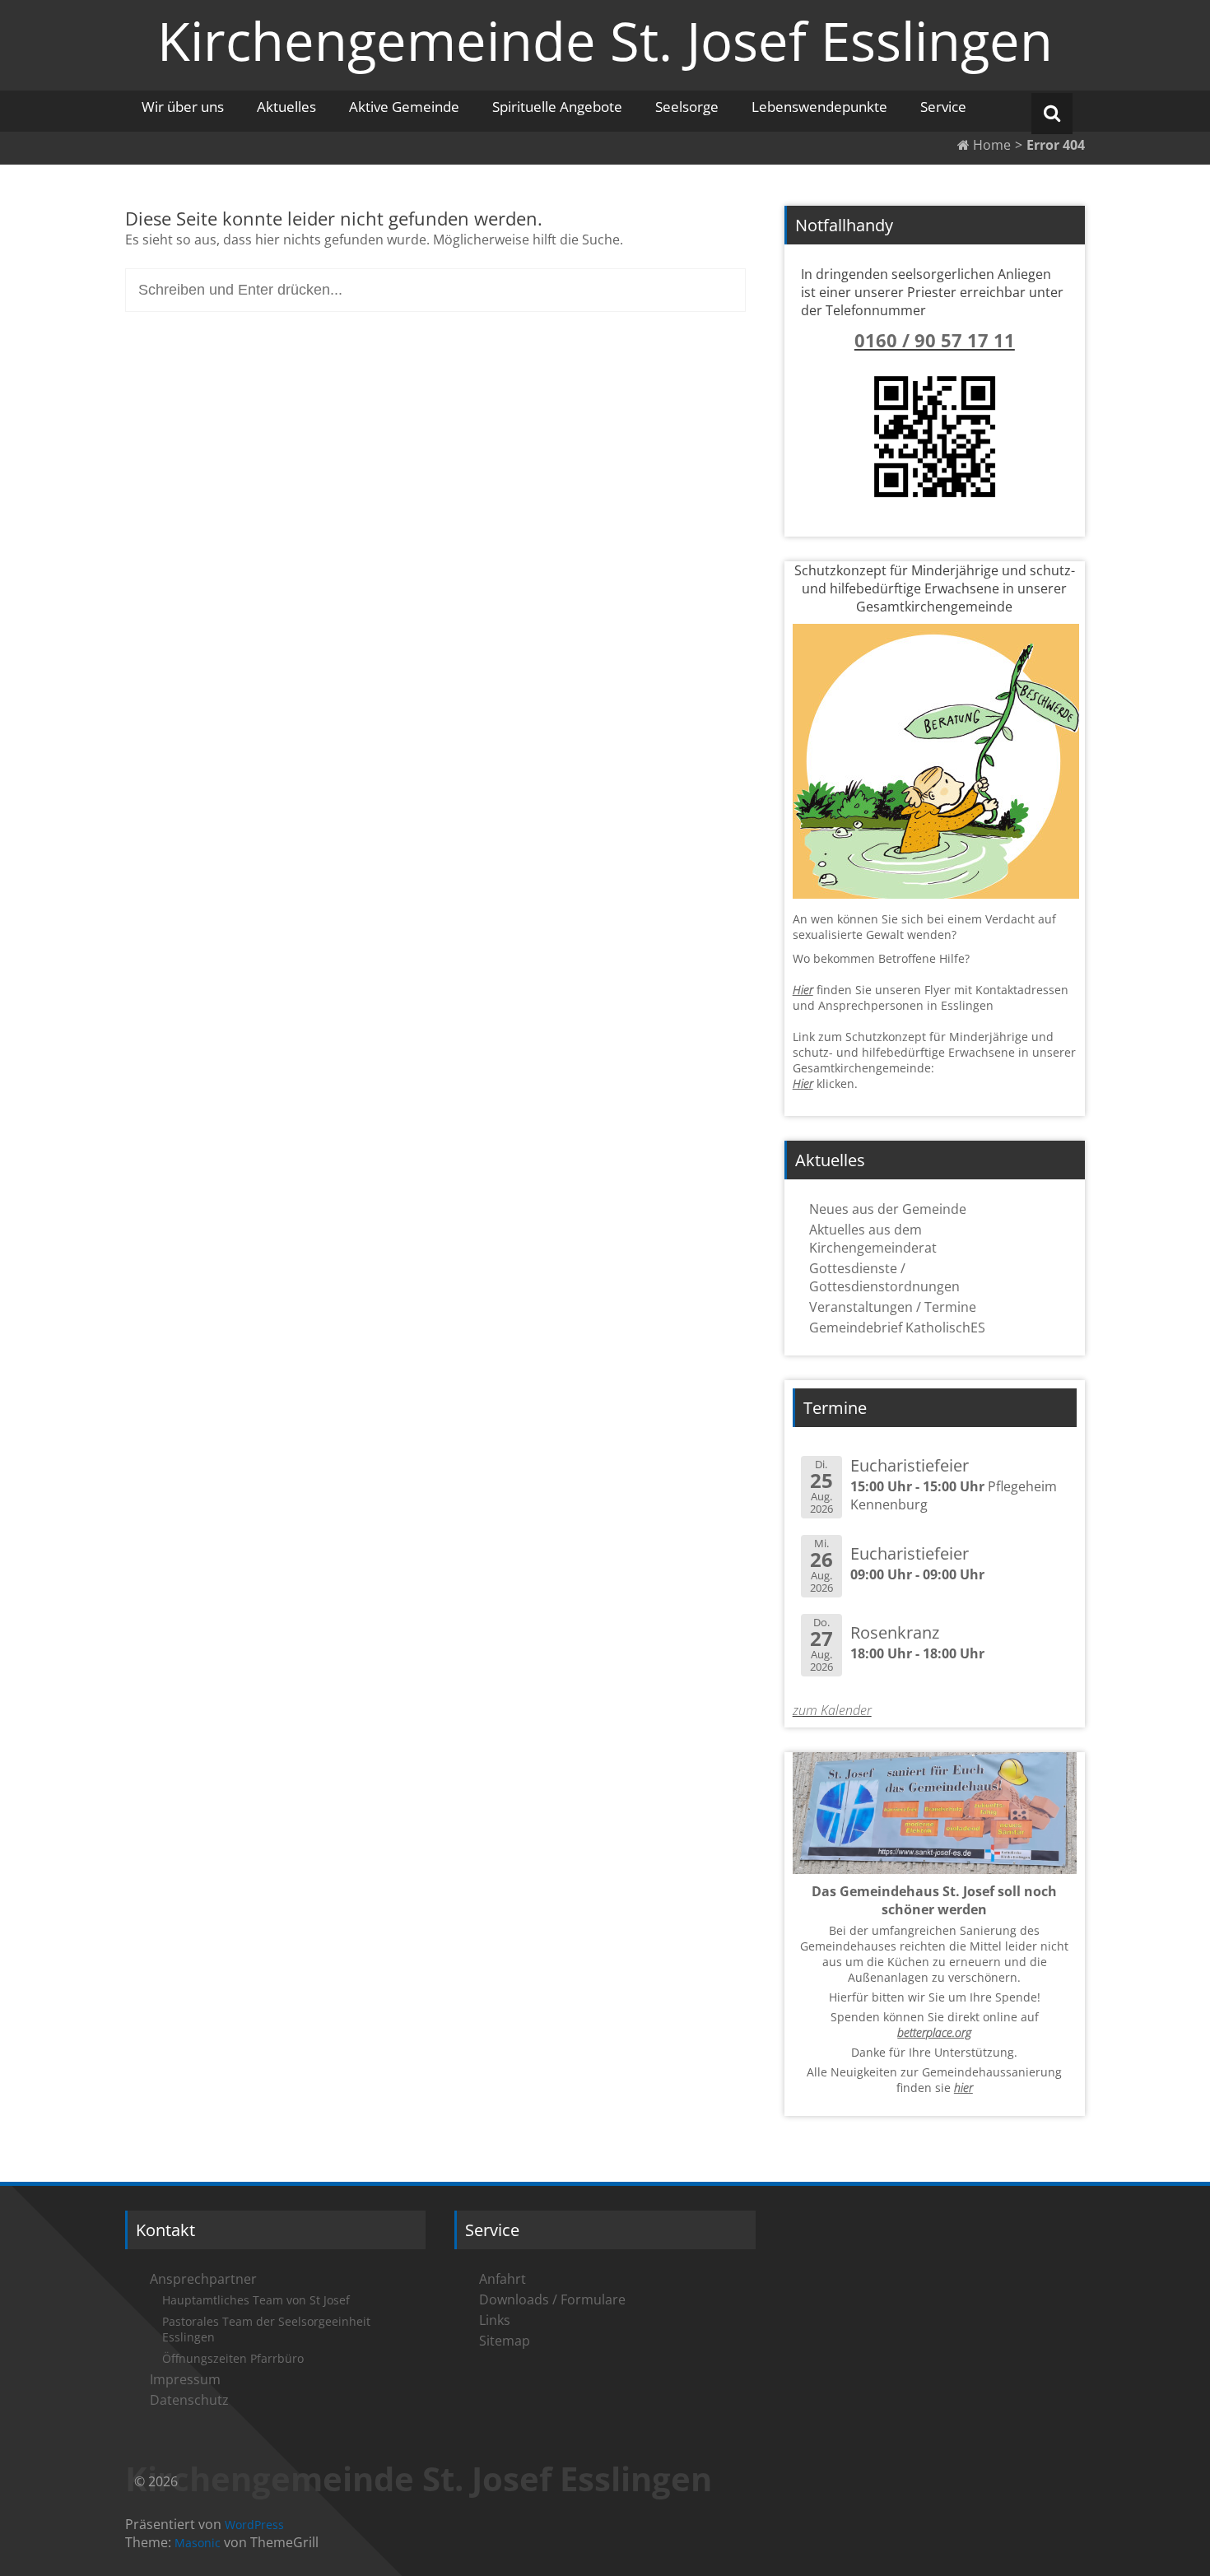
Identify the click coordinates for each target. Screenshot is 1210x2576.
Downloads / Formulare (552, 2299)
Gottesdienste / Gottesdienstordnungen (884, 1277)
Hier (803, 990)
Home (990, 145)
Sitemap (505, 2341)
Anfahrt (503, 2279)
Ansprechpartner (203, 2279)
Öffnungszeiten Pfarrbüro (233, 2358)
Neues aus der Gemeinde (888, 1209)
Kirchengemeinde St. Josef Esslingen (605, 40)
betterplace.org (934, 2032)
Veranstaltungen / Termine (893, 1307)
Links (495, 2320)
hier (963, 2088)
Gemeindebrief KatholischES (897, 1328)
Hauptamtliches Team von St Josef (256, 2300)
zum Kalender (832, 1710)
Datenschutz (189, 2400)
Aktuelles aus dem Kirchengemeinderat (873, 1239)
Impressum (185, 2379)
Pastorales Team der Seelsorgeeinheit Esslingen (266, 2329)
